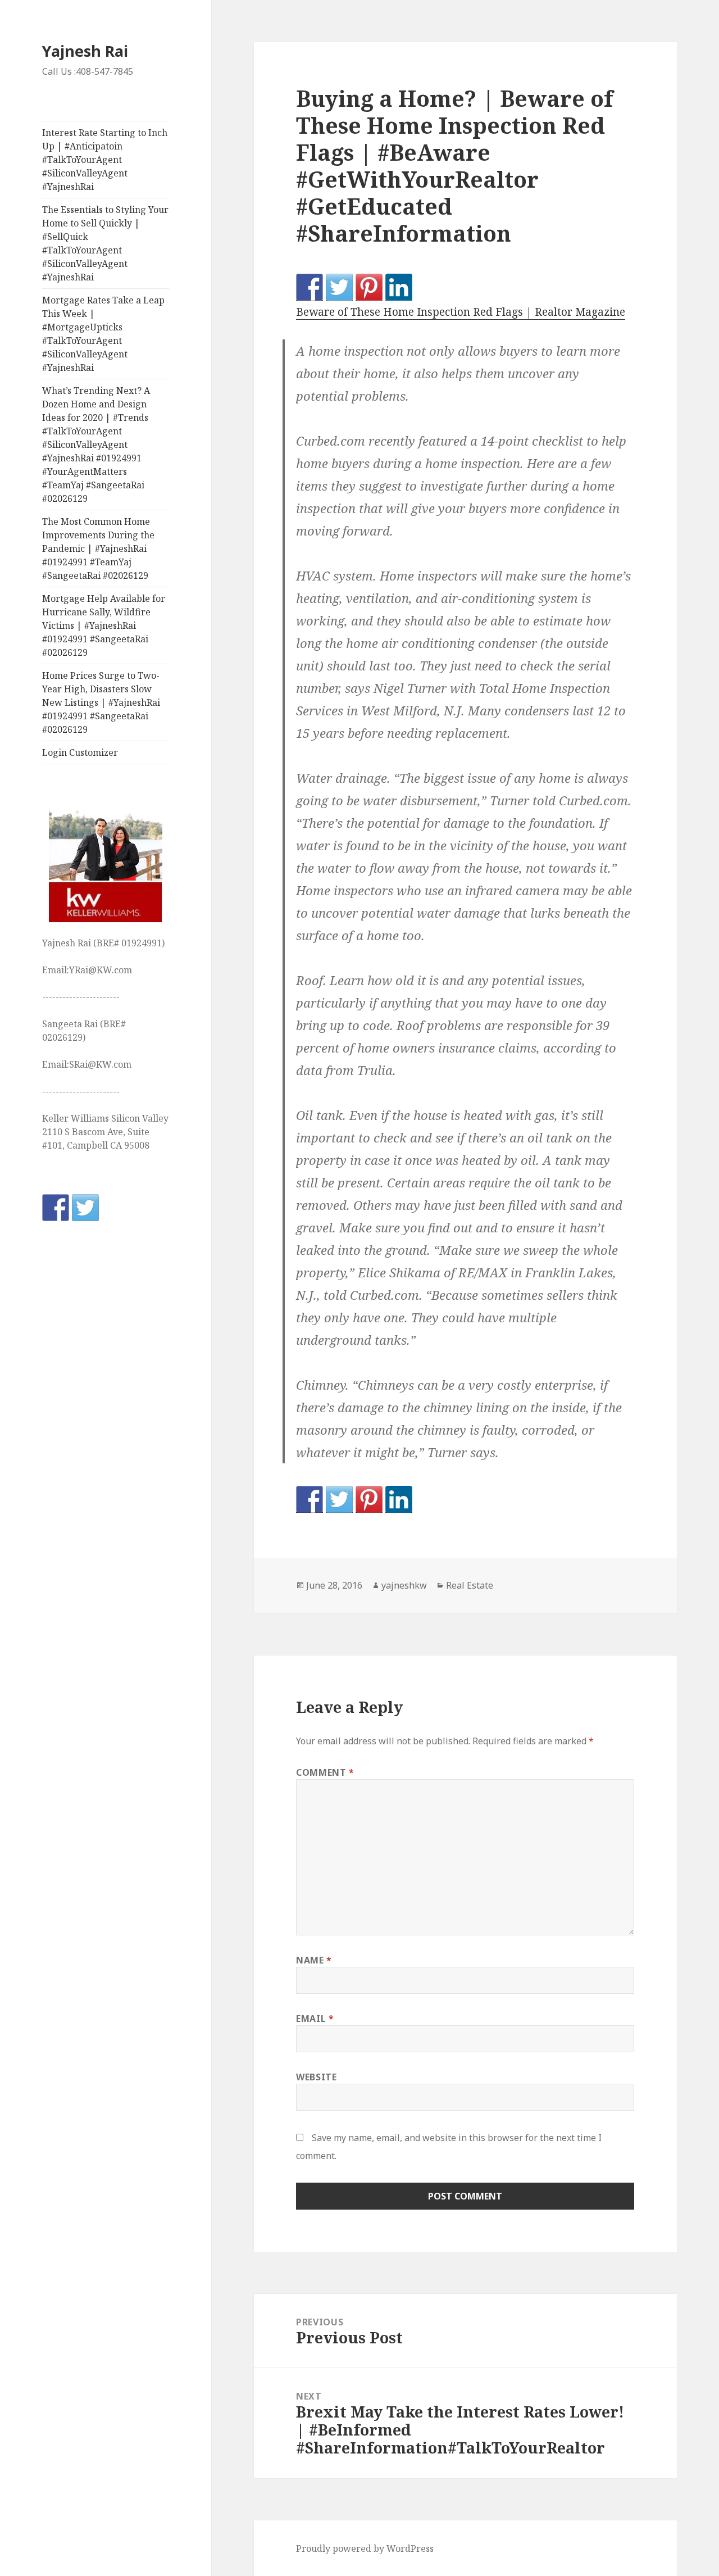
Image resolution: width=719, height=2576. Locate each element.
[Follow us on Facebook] (56, 1208)
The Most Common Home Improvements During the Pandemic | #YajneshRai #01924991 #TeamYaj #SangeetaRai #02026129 (98, 548)
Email (315, 2019)
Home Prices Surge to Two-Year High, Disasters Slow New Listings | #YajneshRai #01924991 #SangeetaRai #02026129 (101, 702)
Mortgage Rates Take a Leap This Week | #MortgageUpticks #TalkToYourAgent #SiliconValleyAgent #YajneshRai (103, 334)
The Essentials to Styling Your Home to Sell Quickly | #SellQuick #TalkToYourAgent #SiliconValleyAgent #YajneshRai (105, 243)
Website (316, 2077)
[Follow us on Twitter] (85, 1208)
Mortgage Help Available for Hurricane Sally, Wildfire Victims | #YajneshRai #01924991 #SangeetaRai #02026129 (104, 625)
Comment (325, 1772)
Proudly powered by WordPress (365, 2548)
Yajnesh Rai (85, 51)
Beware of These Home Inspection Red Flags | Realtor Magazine (461, 312)
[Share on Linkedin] (399, 287)
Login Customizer (80, 752)
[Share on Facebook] (310, 287)
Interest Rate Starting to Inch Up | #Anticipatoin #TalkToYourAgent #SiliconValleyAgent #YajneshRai (105, 160)
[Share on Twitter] (339, 287)
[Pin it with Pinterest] (369, 287)
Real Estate (470, 1585)
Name (314, 1960)
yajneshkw (404, 1585)
